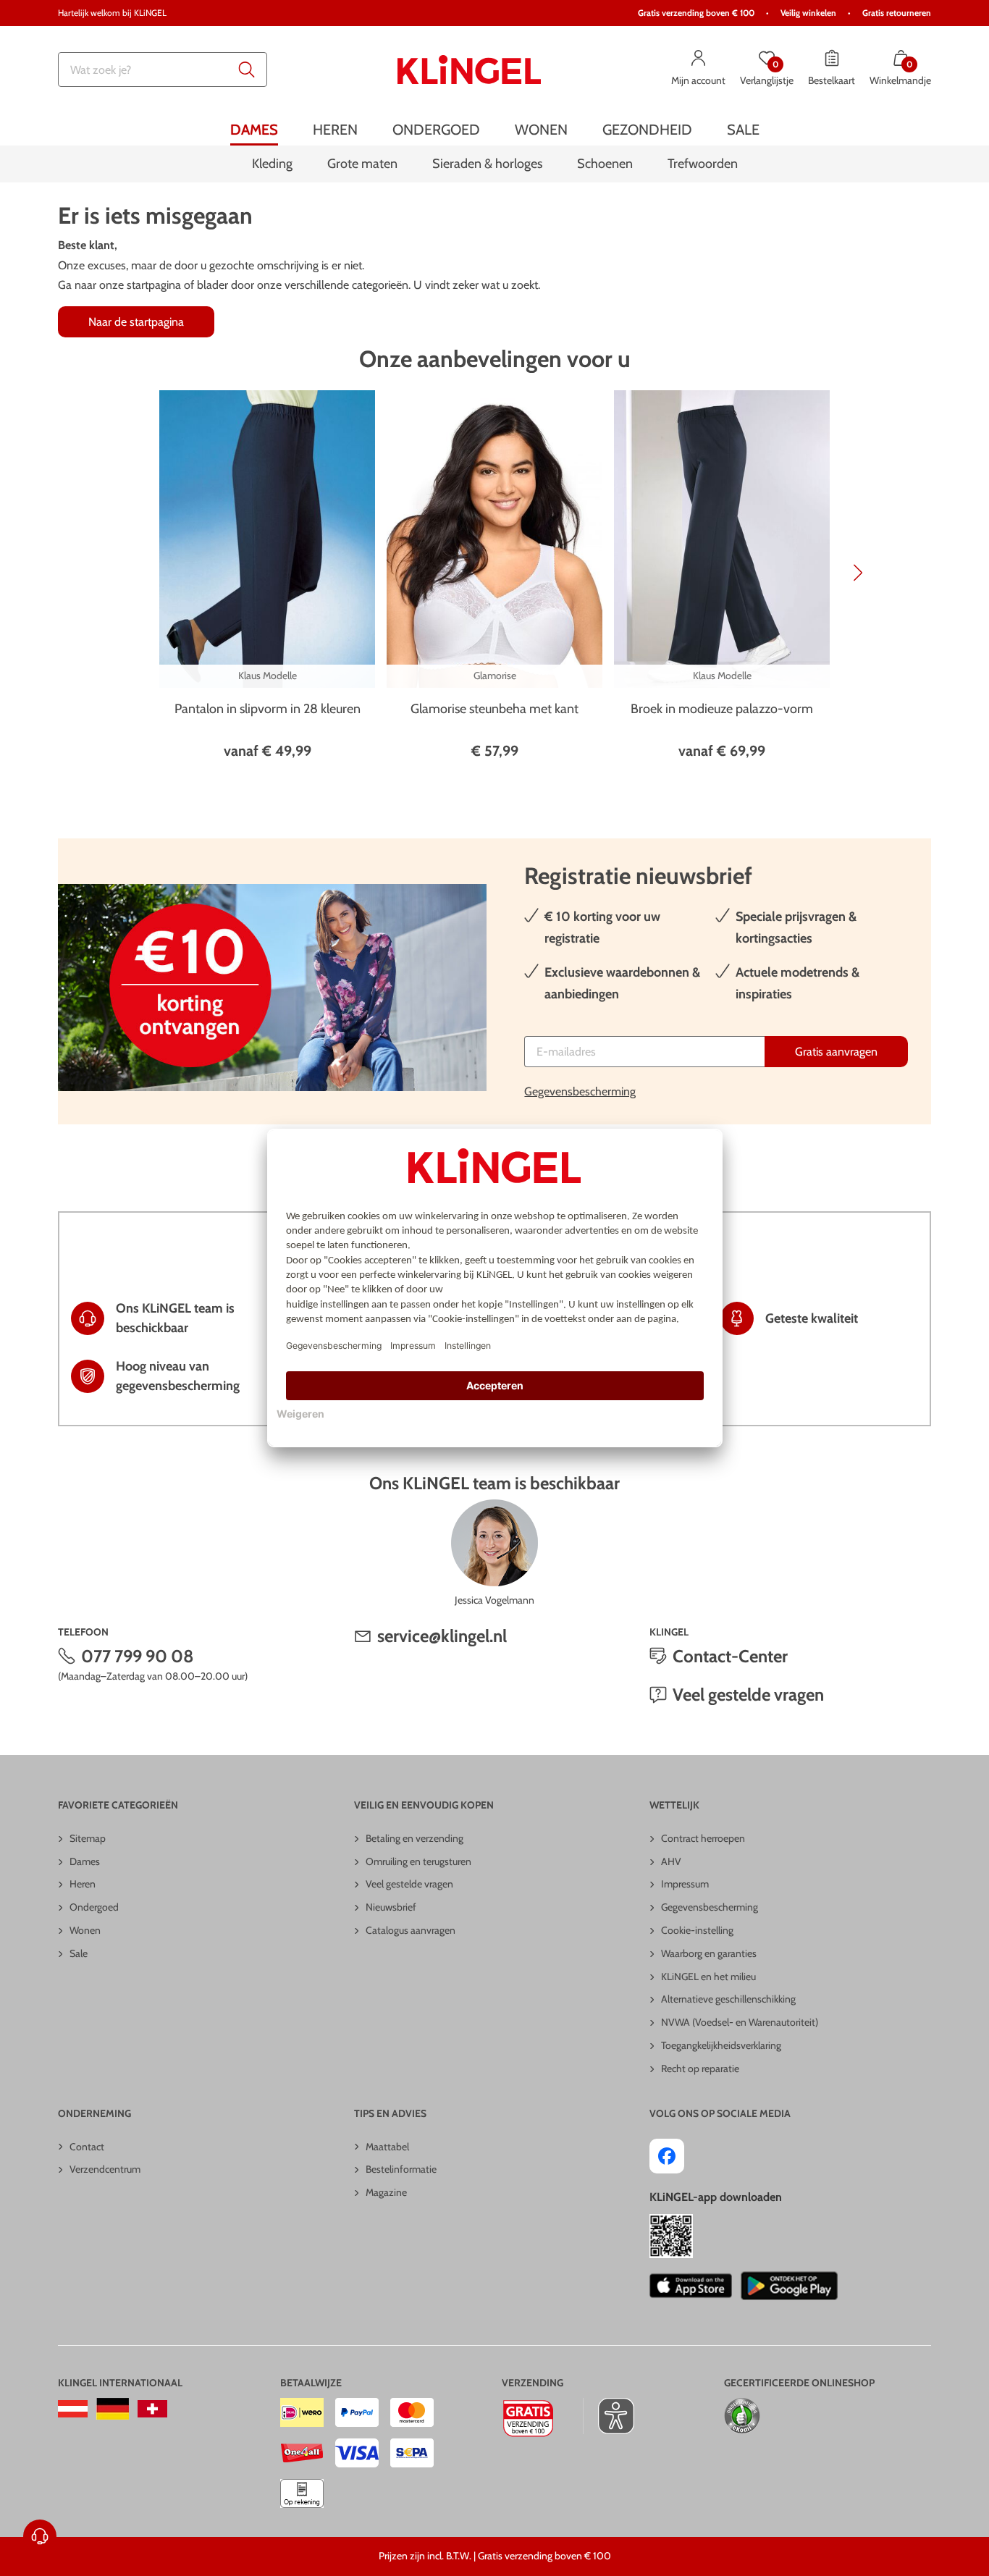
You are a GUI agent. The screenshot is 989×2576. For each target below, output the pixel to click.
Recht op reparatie (700, 2068)
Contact (87, 2147)
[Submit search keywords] (247, 70)
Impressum (685, 1884)
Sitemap (88, 1838)
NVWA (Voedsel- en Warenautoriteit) (740, 2022)
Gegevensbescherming (580, 1091)
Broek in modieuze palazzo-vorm (722, 709)
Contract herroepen (703, 1838)
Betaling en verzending (414, 1838)
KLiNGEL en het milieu (708, 1977)
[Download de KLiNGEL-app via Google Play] (789, 2286)
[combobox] (163, 70)
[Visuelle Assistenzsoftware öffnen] (609, 2416)
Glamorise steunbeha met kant (494, 709)
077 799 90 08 (138, 1656)
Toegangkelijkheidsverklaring (721, 2045)
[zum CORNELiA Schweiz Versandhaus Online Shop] (152, 2409)
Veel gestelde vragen (748, 1695)
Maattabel (387, 2147)
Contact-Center (730, 1656)
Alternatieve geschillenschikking (728, 1999)
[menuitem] (254, 129)
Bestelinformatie (401, 2169)
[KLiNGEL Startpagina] (469, 70)
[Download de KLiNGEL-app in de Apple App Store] (690, 2286)
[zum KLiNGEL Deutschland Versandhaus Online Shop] (113, 2409)
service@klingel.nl (442, 1636)
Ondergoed (94, 1907)
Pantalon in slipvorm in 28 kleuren (268, 709)
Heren (83, 1884)
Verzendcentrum (105, 2169)
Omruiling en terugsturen (418, 1861)
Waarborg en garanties (709, 1953)
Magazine (386, 2192)
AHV (671, 1861)
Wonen (85, 1930)
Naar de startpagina (136, 322)
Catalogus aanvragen (411, 1930)
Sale (79, 1953)
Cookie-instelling (697, 1930)
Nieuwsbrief (391, 1907)
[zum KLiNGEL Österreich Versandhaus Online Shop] (73, 2409)
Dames (85, 1861)
